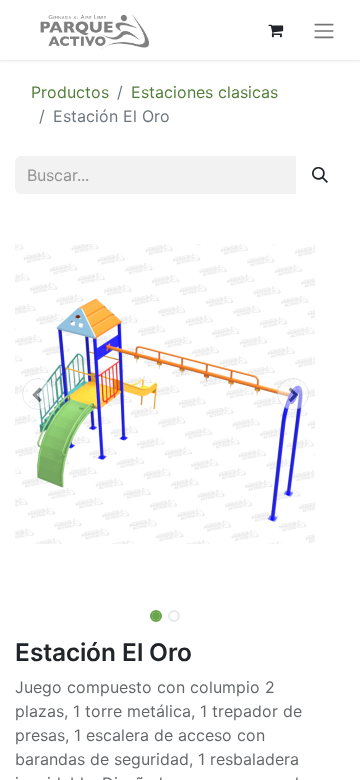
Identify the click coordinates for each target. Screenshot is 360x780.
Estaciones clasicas (204, 92)
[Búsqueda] (320, 175)
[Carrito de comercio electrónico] (275, 30)
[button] (37, 394)
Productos (70, 92)
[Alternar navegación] (324, 30)
